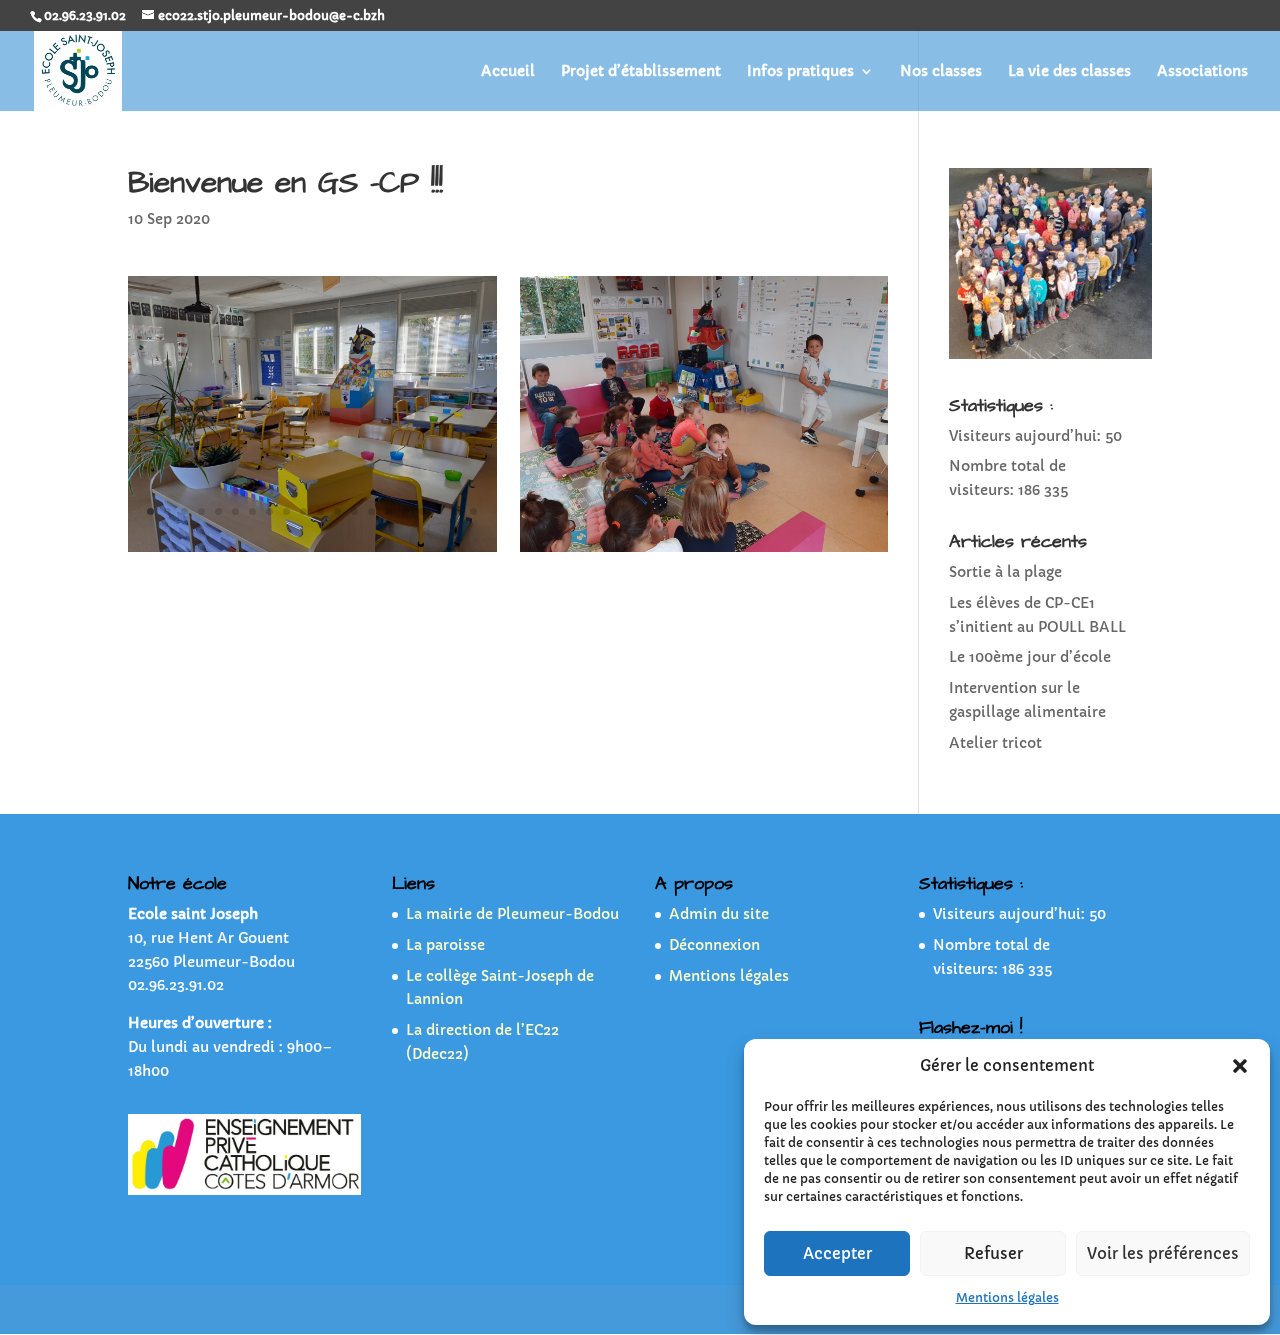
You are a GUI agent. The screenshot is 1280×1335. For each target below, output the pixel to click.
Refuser (993, 1253)
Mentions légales (1007, 1297)
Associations (1202, 72)
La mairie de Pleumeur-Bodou (512, 914)
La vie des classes (1069, 72)
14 (371, 511)
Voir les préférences (1163, 1253)
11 (320, 511)
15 (388, 511)
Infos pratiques (800, 72)
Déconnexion (714, 945)
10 (303, 511)
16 (405, 511)
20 (473, 511)
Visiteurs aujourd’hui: (1027, 436)
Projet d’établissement (641, 72)
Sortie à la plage (1005, 572)
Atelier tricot (995, 743)
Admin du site (719, 914)
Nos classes (941, 72)
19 (456, 511)
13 (354, 511)
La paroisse (445, 945)
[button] (1240, 1066)
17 (422, 511)
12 (337, 511)
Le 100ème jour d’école (1030, 657)
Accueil (508, 72)
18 (439, 511)
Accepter (837, 1253)
